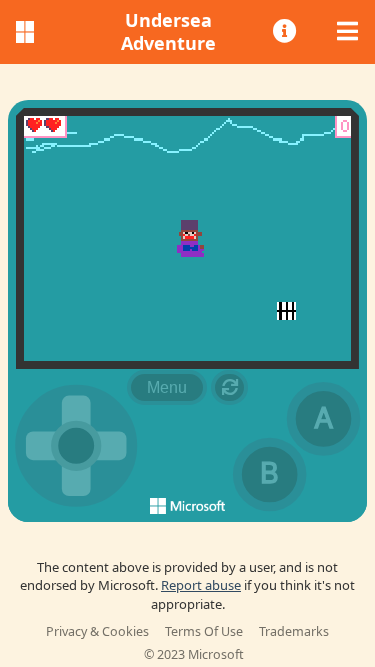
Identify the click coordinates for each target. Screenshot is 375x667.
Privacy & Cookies (97, 631)
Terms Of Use (204, 631)
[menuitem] (286, 32)
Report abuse (201, 585)
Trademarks (294, 631)
